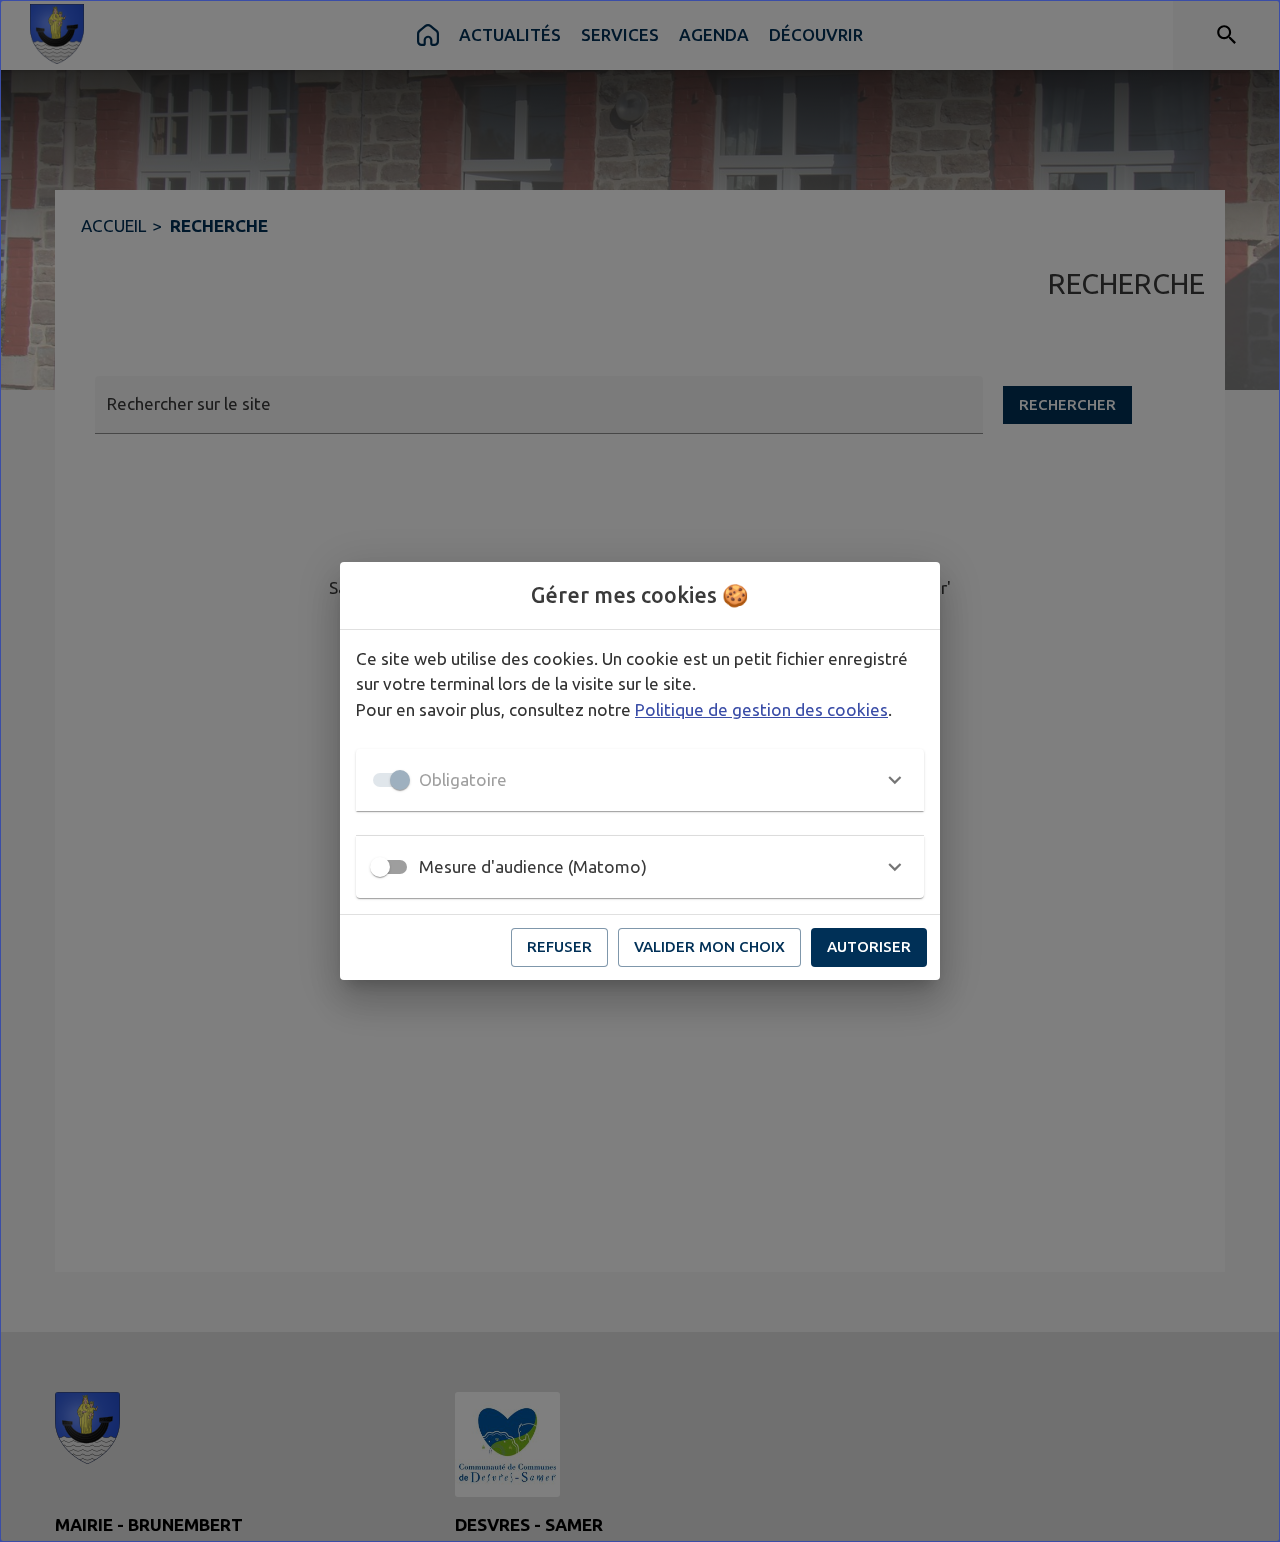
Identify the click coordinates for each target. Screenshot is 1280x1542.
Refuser (559, 946)
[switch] (380, 867)
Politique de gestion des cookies (761, 709)
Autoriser (869, 946)
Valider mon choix (709, 946)
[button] (640, 780)
